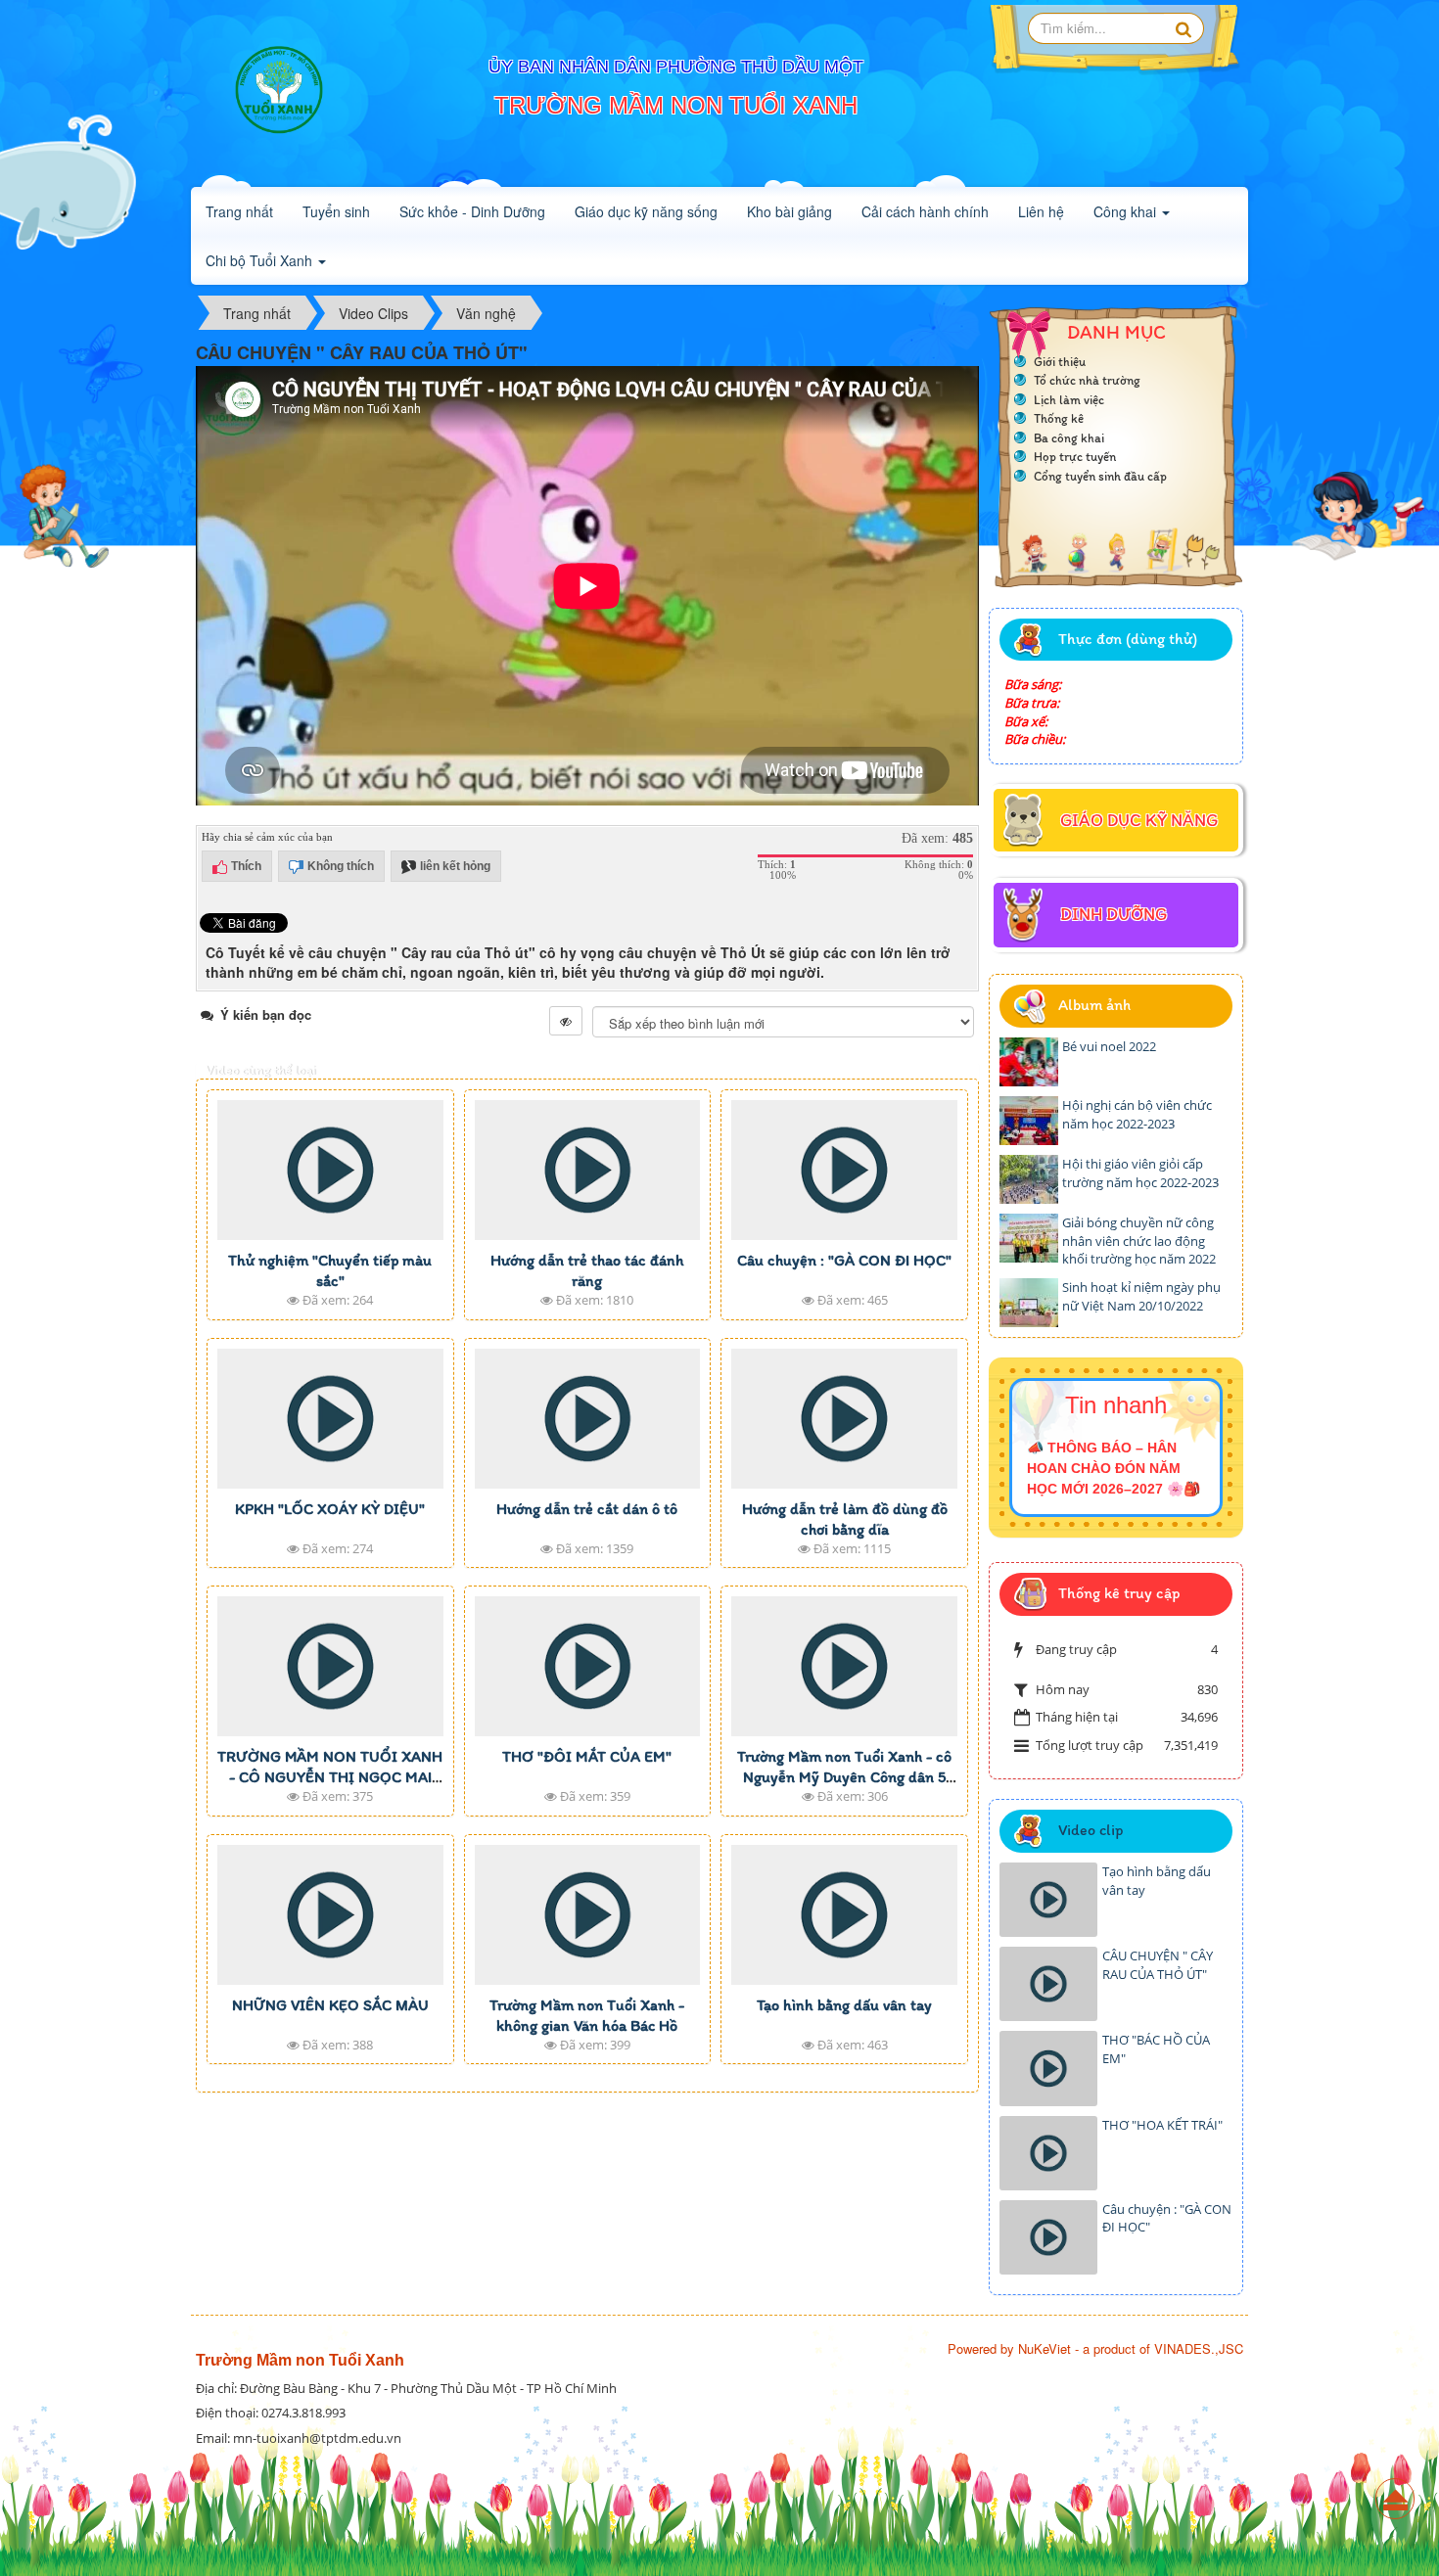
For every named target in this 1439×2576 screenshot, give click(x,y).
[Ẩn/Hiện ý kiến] (566, 1021)
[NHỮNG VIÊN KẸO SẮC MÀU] (330, 1915)
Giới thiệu (1060, 362)
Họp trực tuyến (1075, 457)
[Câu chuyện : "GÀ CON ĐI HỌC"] (844, 1170)
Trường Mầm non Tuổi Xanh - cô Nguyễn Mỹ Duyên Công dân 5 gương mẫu (844, 1777)
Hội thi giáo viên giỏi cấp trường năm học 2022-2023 (1140, 1173)
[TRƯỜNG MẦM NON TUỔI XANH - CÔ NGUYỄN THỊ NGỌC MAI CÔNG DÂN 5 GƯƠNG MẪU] (330, 1666)
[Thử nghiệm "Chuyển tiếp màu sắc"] (330, 1170)
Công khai (1127, 211)
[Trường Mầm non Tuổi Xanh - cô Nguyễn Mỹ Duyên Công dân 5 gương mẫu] (844, 1666)
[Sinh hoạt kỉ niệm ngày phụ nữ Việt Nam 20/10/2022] (1029, 1303)
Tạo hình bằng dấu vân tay (844, 2005)
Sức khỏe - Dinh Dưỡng (472, 211)
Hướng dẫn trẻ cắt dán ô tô (587, 1509)
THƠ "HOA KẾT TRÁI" (1162, 2125)
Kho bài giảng (789, 211)
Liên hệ (1041, 211)
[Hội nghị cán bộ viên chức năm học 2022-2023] (1029, 1121)
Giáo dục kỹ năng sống (646, 211)
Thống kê (1059, 418)
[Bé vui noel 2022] (1029, 1062)
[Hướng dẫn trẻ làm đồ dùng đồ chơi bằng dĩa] (844, 1419)
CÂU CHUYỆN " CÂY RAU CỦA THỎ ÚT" (1158, 1965)
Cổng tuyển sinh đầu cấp (1100, 476)
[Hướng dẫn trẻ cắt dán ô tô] (588, 1419)
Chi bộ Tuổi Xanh (261, 260)
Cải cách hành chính (925, 211)
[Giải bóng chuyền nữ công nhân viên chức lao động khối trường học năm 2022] (1029, 1238)
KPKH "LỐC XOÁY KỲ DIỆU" (330, 1509)
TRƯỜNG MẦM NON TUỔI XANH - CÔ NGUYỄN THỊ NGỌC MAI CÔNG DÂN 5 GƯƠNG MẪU (330, 1777)
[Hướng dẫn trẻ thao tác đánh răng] (588, 1170)
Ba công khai (1069, 438)
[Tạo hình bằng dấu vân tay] (844, 1915)
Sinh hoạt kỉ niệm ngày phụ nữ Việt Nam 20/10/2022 (1141, 1296)
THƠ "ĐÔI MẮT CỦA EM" (587, 1756)
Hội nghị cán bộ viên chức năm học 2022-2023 (1137, 1114)
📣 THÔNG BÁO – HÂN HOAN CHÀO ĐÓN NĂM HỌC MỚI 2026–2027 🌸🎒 (1114, 1468)
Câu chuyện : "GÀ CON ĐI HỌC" (844, 1260)
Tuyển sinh (336, 211)
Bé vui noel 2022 (1109, 1046)
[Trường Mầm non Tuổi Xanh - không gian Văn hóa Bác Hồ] (588, 1915)
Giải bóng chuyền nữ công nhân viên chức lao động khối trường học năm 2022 (1139, 1241)
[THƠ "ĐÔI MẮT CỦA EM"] (588, 1666)
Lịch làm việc (1069, 400)
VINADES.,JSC (1199, 2348)
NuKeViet (1044, 2348)
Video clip (1091, 1830)
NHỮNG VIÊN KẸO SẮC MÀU (330, 2005)
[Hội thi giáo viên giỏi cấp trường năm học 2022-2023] (1029, 1179)
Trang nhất (239, 211)
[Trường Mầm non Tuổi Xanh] (279, 93)
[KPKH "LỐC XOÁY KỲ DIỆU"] (330, 1419)
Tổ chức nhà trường (1087, 380)
